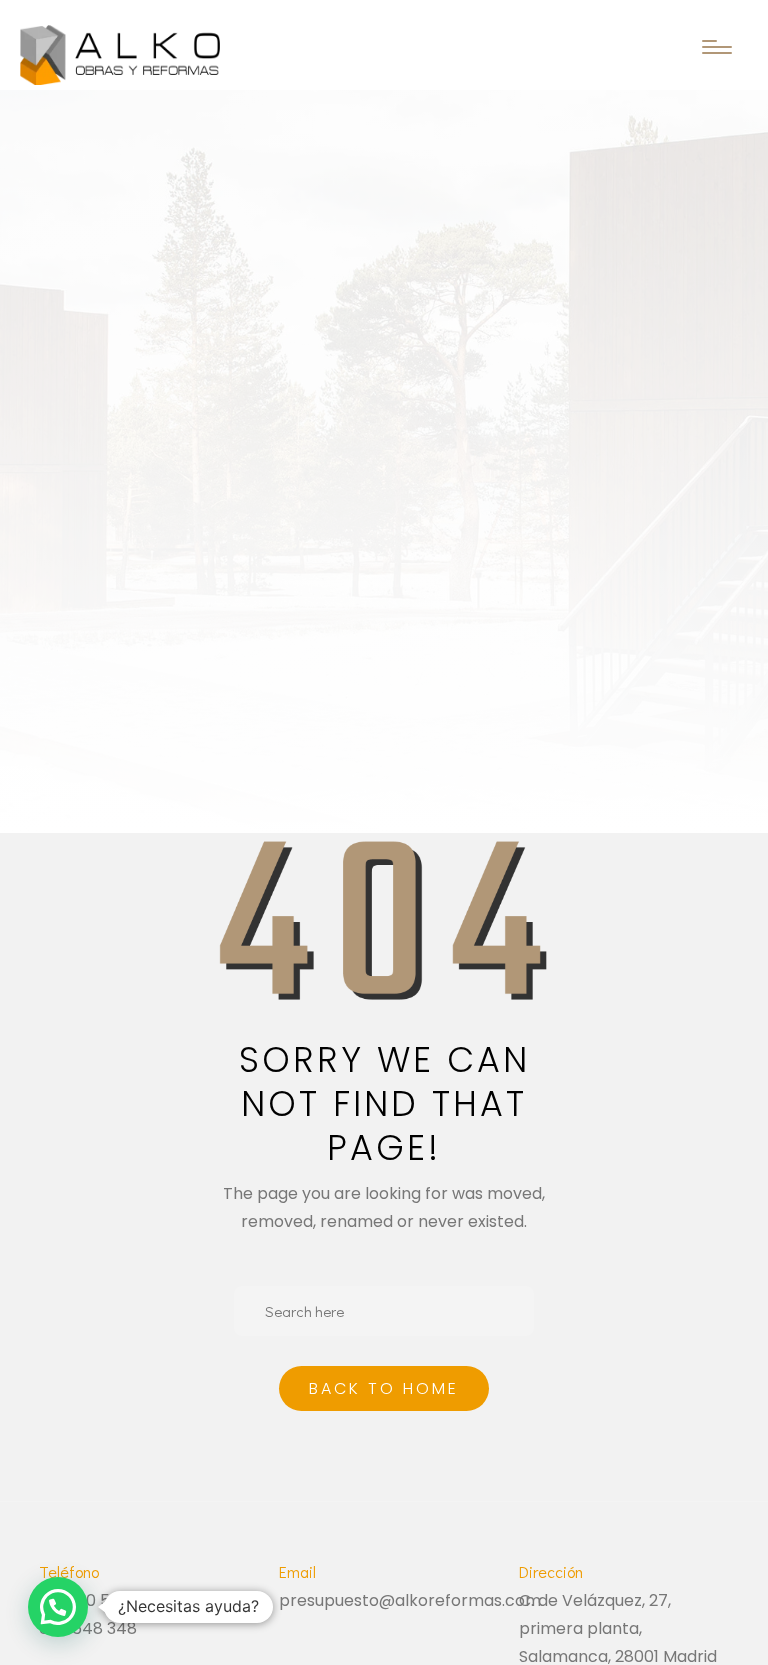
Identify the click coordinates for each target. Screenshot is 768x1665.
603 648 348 (88, 1628)
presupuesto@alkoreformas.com (410, 1600)
